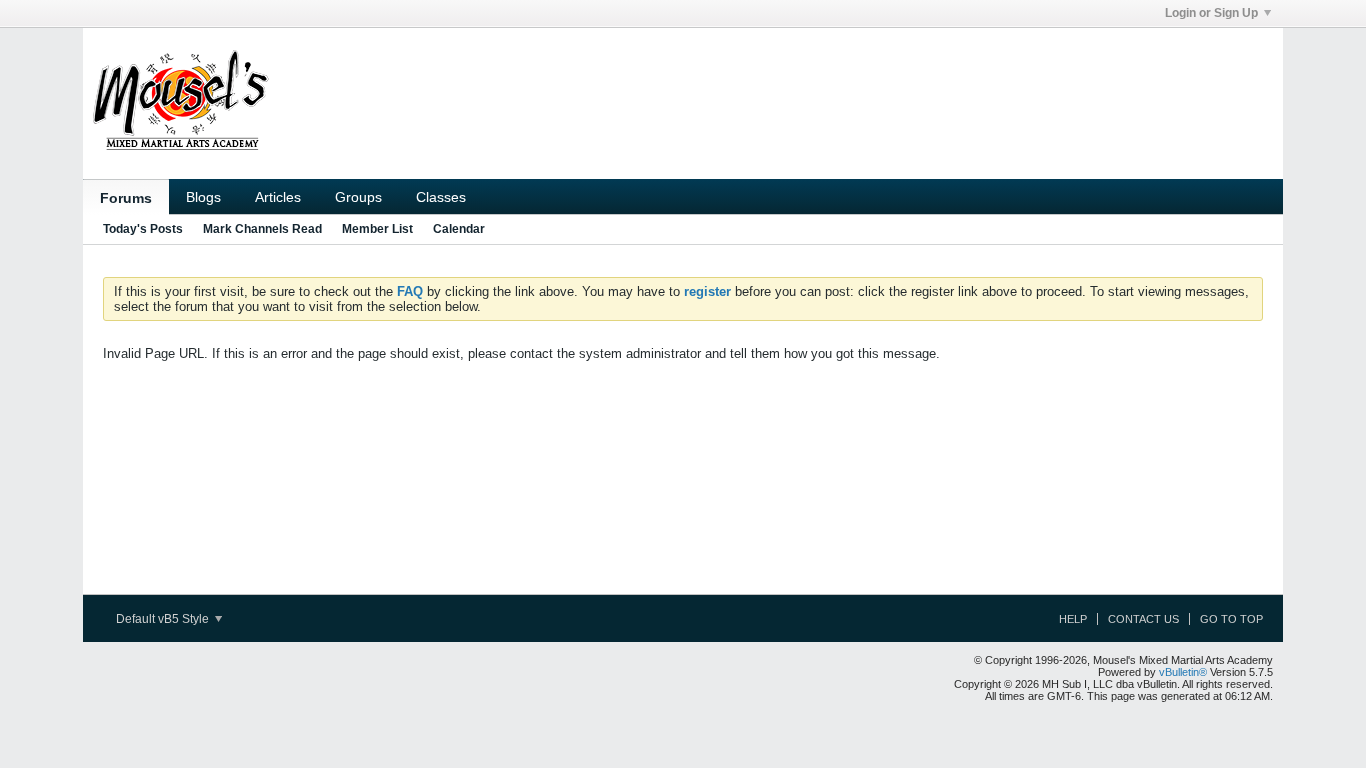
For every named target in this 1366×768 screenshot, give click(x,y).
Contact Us (1143, 619)
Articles (278, 197)
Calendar (459, 229)
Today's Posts (143, 229)
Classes (441, 197)
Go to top (1231, 619)
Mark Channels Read (262, 229)
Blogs (203, 197)
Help (1073, 619)
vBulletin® (1183, 672)
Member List (377, 229)
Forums (126, 198)
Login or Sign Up (1211, 13)
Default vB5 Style (164, 619)
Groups (358, 197)
